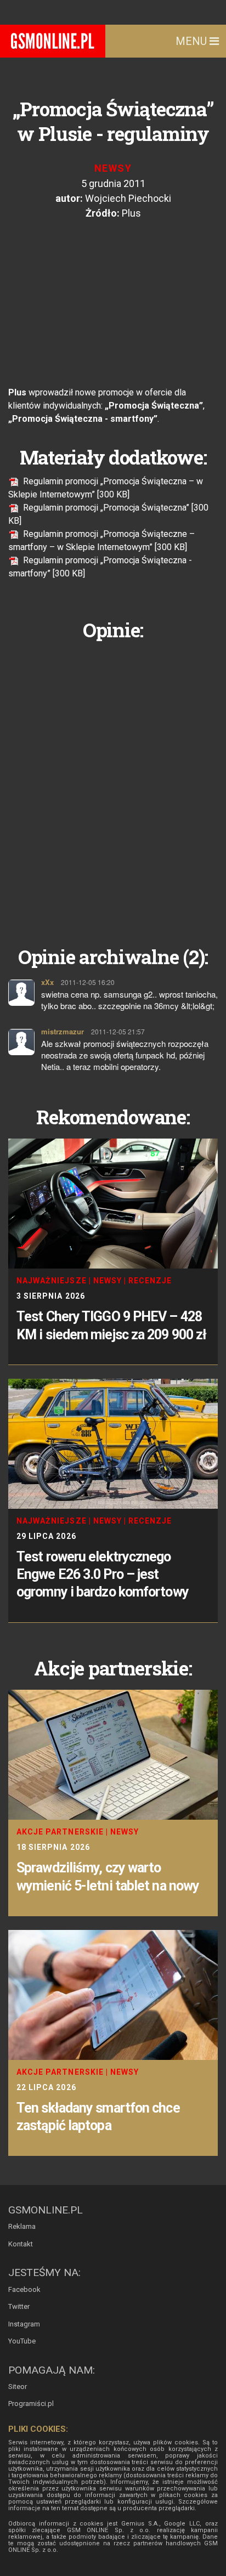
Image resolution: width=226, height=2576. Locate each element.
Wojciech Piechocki (128, 198)
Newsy (113, 168)
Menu (193, 41)
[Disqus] (113, 785)
